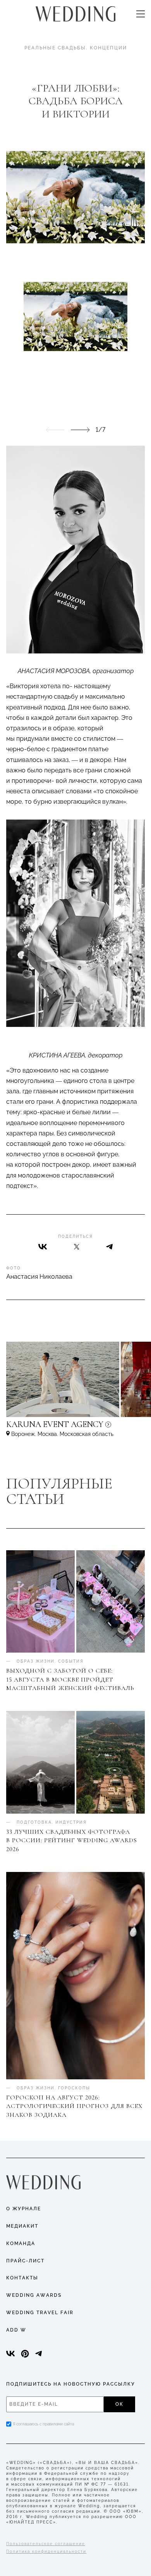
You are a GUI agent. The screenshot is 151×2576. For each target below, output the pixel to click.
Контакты (22, 2278)
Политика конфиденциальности (46, 2551)
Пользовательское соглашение (46, 2544)
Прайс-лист (25, 2261)
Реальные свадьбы (55, 48)
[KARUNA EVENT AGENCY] (75, 1428)
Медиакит (22, 2226)
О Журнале (24, 2209)
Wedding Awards (34, 2295)
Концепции (108, 48)
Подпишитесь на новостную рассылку (71, 2384)
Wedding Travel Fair (40, 2313)
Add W (16, 2330)
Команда (21, 2243)
